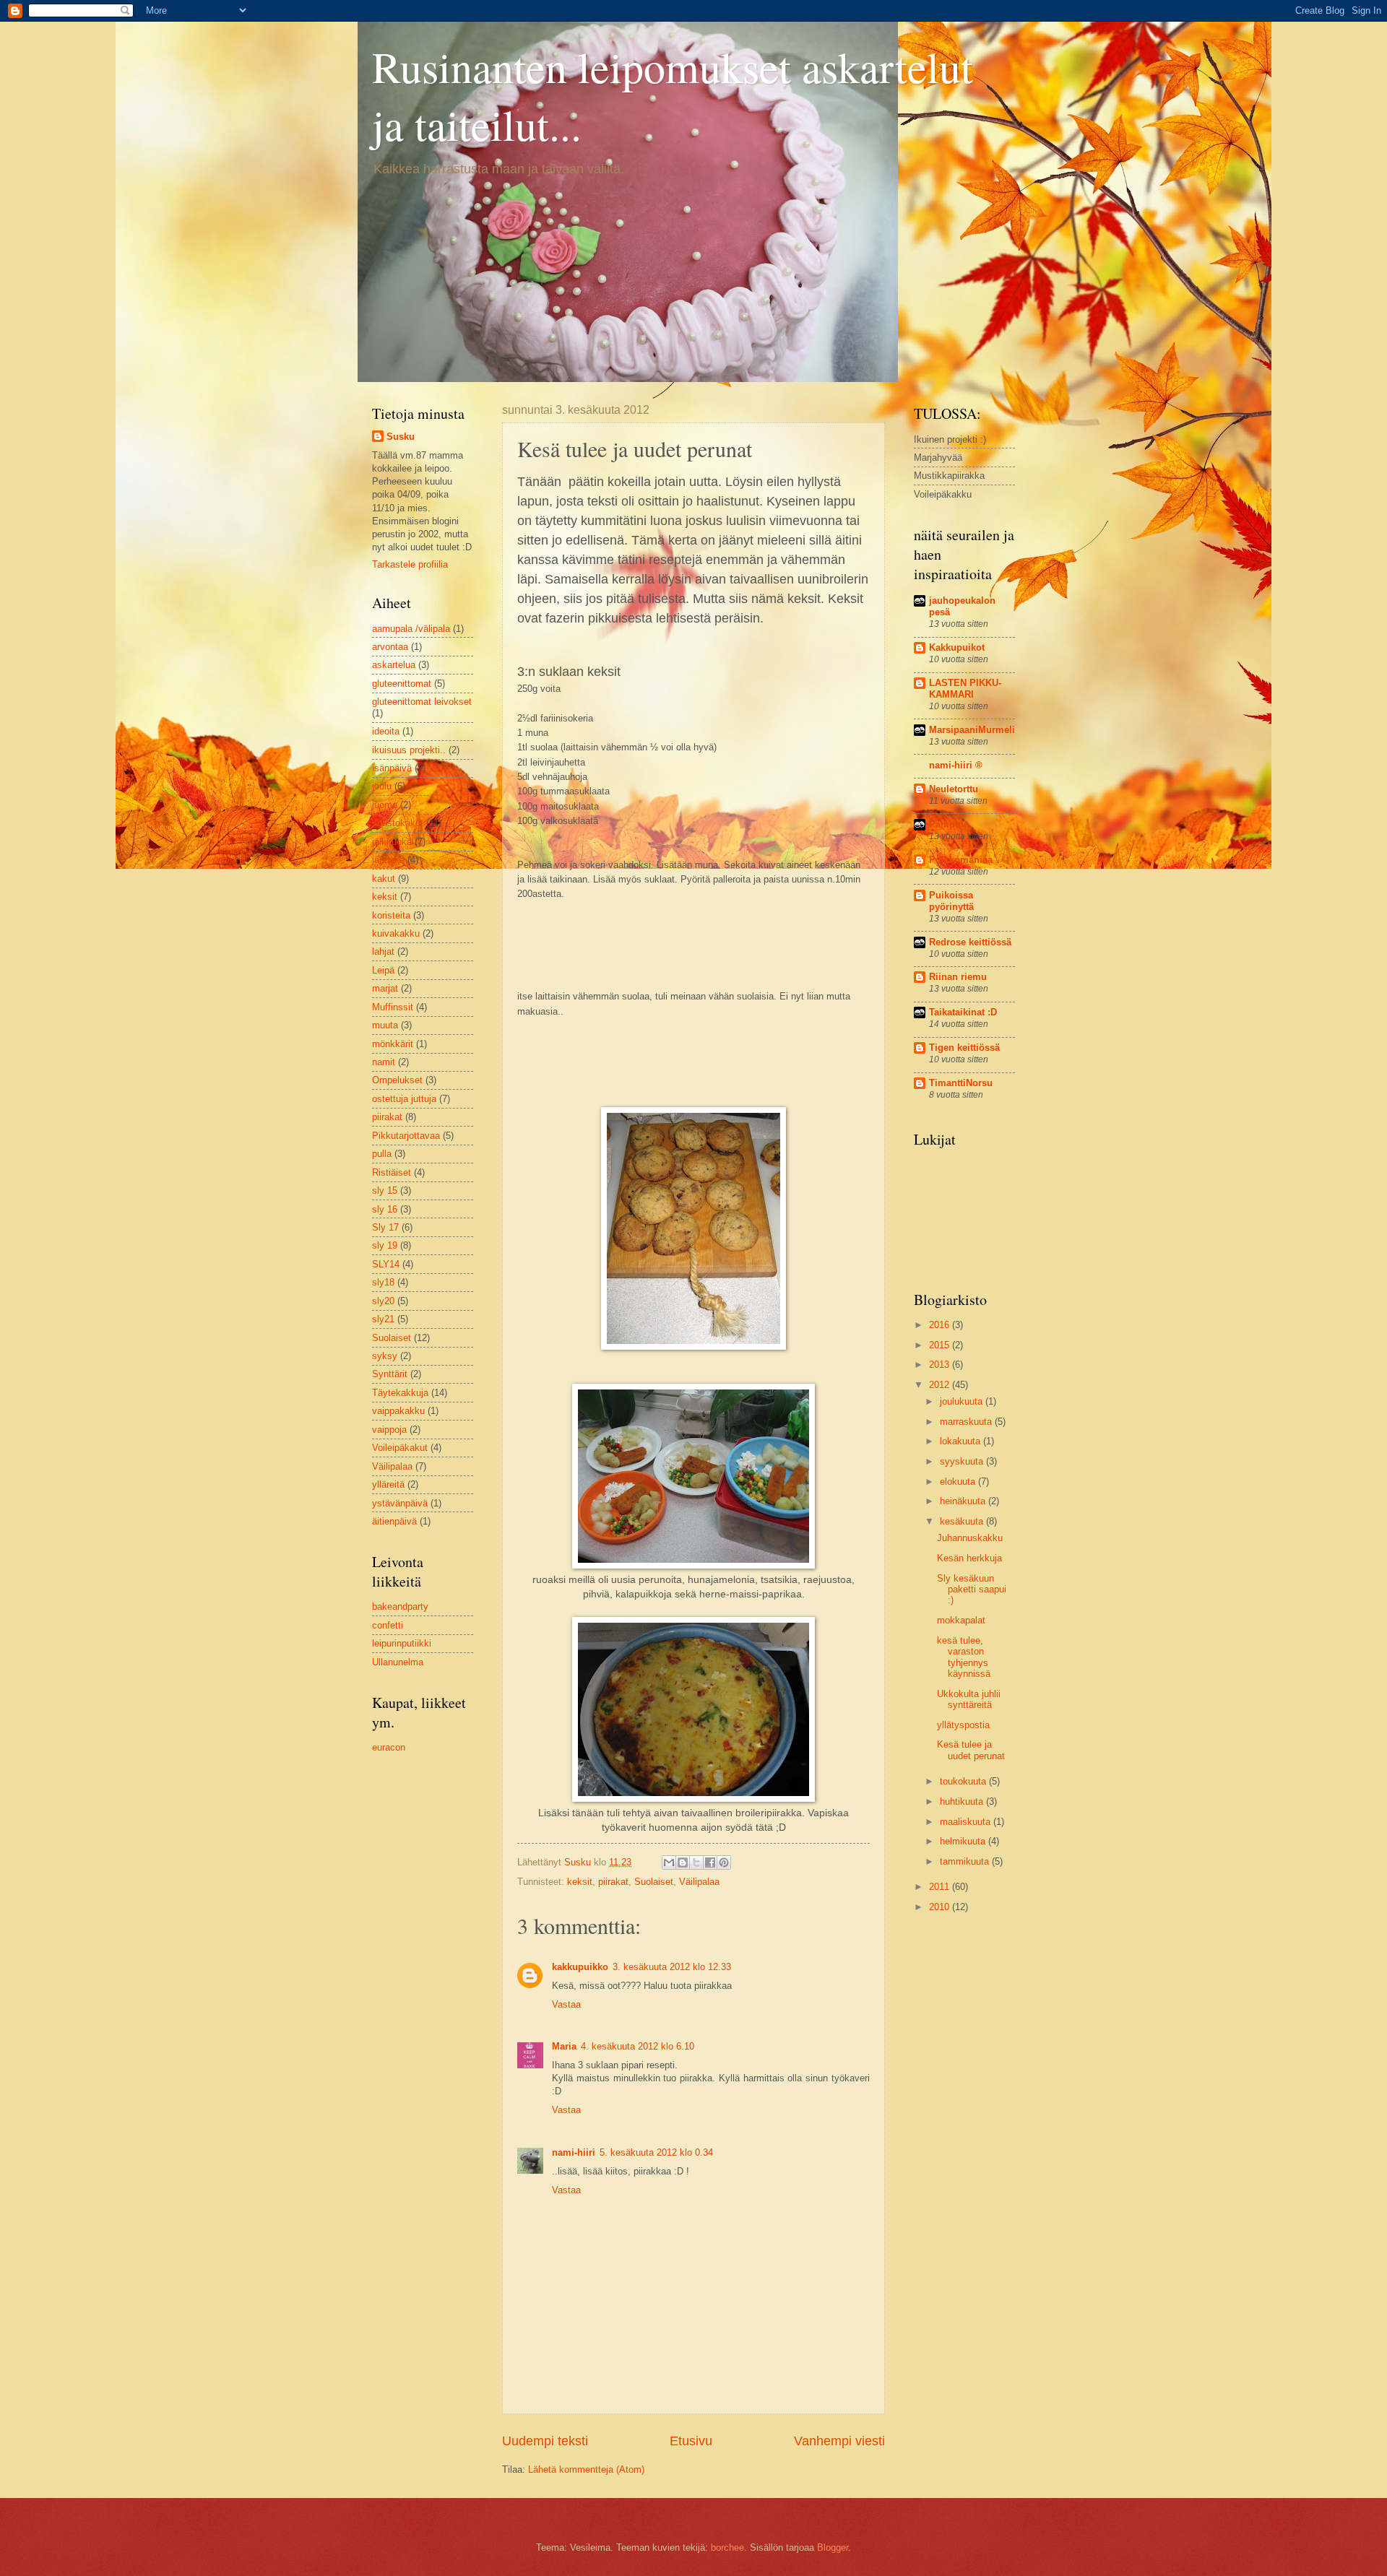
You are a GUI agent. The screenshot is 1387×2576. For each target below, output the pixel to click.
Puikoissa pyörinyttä (951, 901)
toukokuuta (964, 1781)
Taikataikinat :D (963, 1012)
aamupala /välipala (411, 629)
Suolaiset (654, 1882)
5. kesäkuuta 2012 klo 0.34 (656, 2152)
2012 (941, 1385)
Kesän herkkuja (969, 1558)
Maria (564, 2046)
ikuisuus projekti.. (409, 750)
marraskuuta (967, 1422)
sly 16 (385, 1209)
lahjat (383, 951)
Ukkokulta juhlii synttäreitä (969, 1699)
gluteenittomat (402, 684)
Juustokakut (398, 823)
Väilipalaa (699, 1882)
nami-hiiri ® (956, 765)
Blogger (833, 2547)
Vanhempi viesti (839, 2441)
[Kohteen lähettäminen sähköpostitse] (669, 1862)
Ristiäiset (392, 1172)
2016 (941, 1325)
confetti (388, 1625)
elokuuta (959, 1482)
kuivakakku (396, 933)
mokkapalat (961, 1620)
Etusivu (691, 2441)
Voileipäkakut (400, 1448)
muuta (385, 1025)
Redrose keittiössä (970, 942)
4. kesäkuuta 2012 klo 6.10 (638, 2046)
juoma (385, 805)
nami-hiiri (574, 2152)
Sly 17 (385, 1227)
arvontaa (390, 647)
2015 (941, 1345)
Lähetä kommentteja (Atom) (586, 2469)
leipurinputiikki (402, 1643)
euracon (389, 1747)
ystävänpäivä (400, 1503)
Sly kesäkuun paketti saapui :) (972, 1590)
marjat (385, 988)
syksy (385, 1356)
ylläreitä (388, 1484)
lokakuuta (962, 1441)
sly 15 (385, 1191)
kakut (384, 879)
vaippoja (389, 1430)
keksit (580, 1882)
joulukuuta (963, 1401)
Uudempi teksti (545, 2441)
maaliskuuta (967, 1822)
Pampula (949, 824)
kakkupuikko (580, 1967)
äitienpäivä (394, 1521)
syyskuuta (963, 1461)
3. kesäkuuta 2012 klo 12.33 (672, 1967)
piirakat (613, 1882)
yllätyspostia (963, 1725)
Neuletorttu (954, 789)
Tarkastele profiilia (410, 564)
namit (384, 1062)
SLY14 (386, 1264)
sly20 (383, 1301)
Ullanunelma (398, 1662)
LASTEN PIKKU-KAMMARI (965, 689)
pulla (382, 1154)
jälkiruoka (392, 842)
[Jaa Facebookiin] (710, 1862)
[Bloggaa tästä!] (683, 1862)
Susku (401, 437)
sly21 (383, 1319)
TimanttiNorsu (961, 1083)
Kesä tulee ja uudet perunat (971, 1750)
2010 (941, 1907)
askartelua (394, 665)
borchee (727, 2547)
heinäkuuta (964, 1501)
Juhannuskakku (970, 1538)
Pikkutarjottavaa (406, 1136)
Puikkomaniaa (961, 860)
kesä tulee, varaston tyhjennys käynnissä (964, 1657)
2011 (941, 1887)
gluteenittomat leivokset (422, 702)
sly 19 (385, 1245)
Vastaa (566, 2004)
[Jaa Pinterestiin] (724, 1862)
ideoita (386, 731)
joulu (382, 786)
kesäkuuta (963, 1521)
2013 (941, 1365)
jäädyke (388, 860)
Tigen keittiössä (964, 1048)
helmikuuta (964, 1841)
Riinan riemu (958, 977)
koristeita (391, 915)
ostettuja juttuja (404, 1099)
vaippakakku (398, 1411)
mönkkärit (393, 1044)
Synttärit (390, 1374)
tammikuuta (966, 1861)
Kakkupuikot (957, 647)
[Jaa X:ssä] (696, 1862)
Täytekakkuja (400, 1393)
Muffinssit (393, 1007)
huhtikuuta (963, 1801)
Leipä (383, 970)
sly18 (383, 1282)
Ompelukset (397, 1080)
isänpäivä (392, 768)
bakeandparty (400, 1606)
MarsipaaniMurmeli (972, 730)
